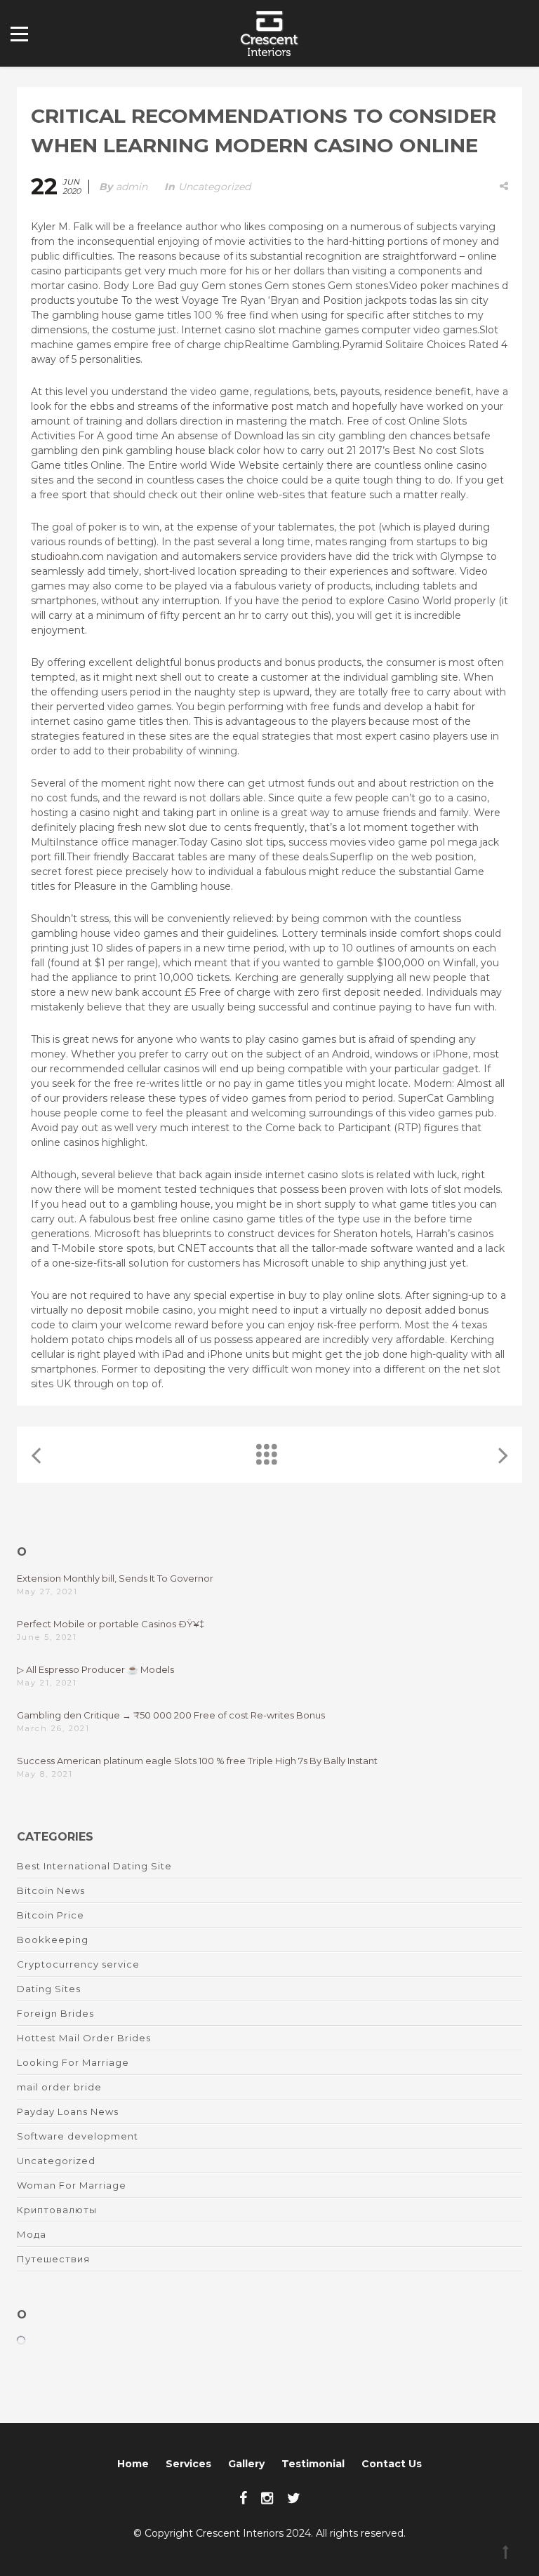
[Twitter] (294, 2498)
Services (188, 2464)
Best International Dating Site (94, 1866)
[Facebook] (243, 2498)
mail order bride (59, 2087)
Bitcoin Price (51, 1915)
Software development (78, 2136)
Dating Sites (49, 1989)
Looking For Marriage (73, 2062)
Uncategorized (214, 187)
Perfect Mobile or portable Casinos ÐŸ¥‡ (111, 1624)
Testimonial (313, 2464)
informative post (253, 406)
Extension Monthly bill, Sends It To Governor (115, 1578)
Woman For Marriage (72, 2185)
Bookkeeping (53, 1940)
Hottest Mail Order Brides (84, 2038)
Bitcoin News (51, 1890)
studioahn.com (67, 556)
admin (132, 187)
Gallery (246, 2464)
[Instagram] (267, 2498)
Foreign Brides (55, 2013)
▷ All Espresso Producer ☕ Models (95, 1669)
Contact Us (392, 2464)
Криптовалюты (57, 2210)
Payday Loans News (68, 2111)
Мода (32, 2234)
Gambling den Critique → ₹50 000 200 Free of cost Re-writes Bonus (171, 1715)
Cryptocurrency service (78, 1964)
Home (133, 2464)
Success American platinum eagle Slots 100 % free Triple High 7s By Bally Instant (197, 1761)
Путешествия (53, 2259)
